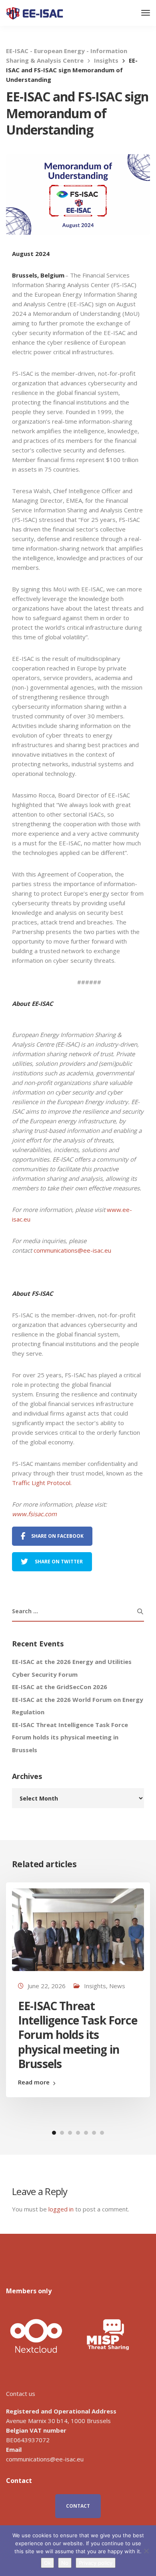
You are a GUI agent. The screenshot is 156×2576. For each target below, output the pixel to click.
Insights (95, 1986)
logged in (61, 2209)
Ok (47, 2563)
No (65, 2563)
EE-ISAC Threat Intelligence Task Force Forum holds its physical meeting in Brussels (70, 1737)
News (117, 1986)
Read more (34, 2082)
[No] (146, 2551)
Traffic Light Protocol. (43, 1483)
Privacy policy (96, 2563)
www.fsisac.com (34, 1514)
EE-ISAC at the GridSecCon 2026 (60, 1687)
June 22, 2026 (47, 1986)
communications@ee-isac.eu (72, 1250)
